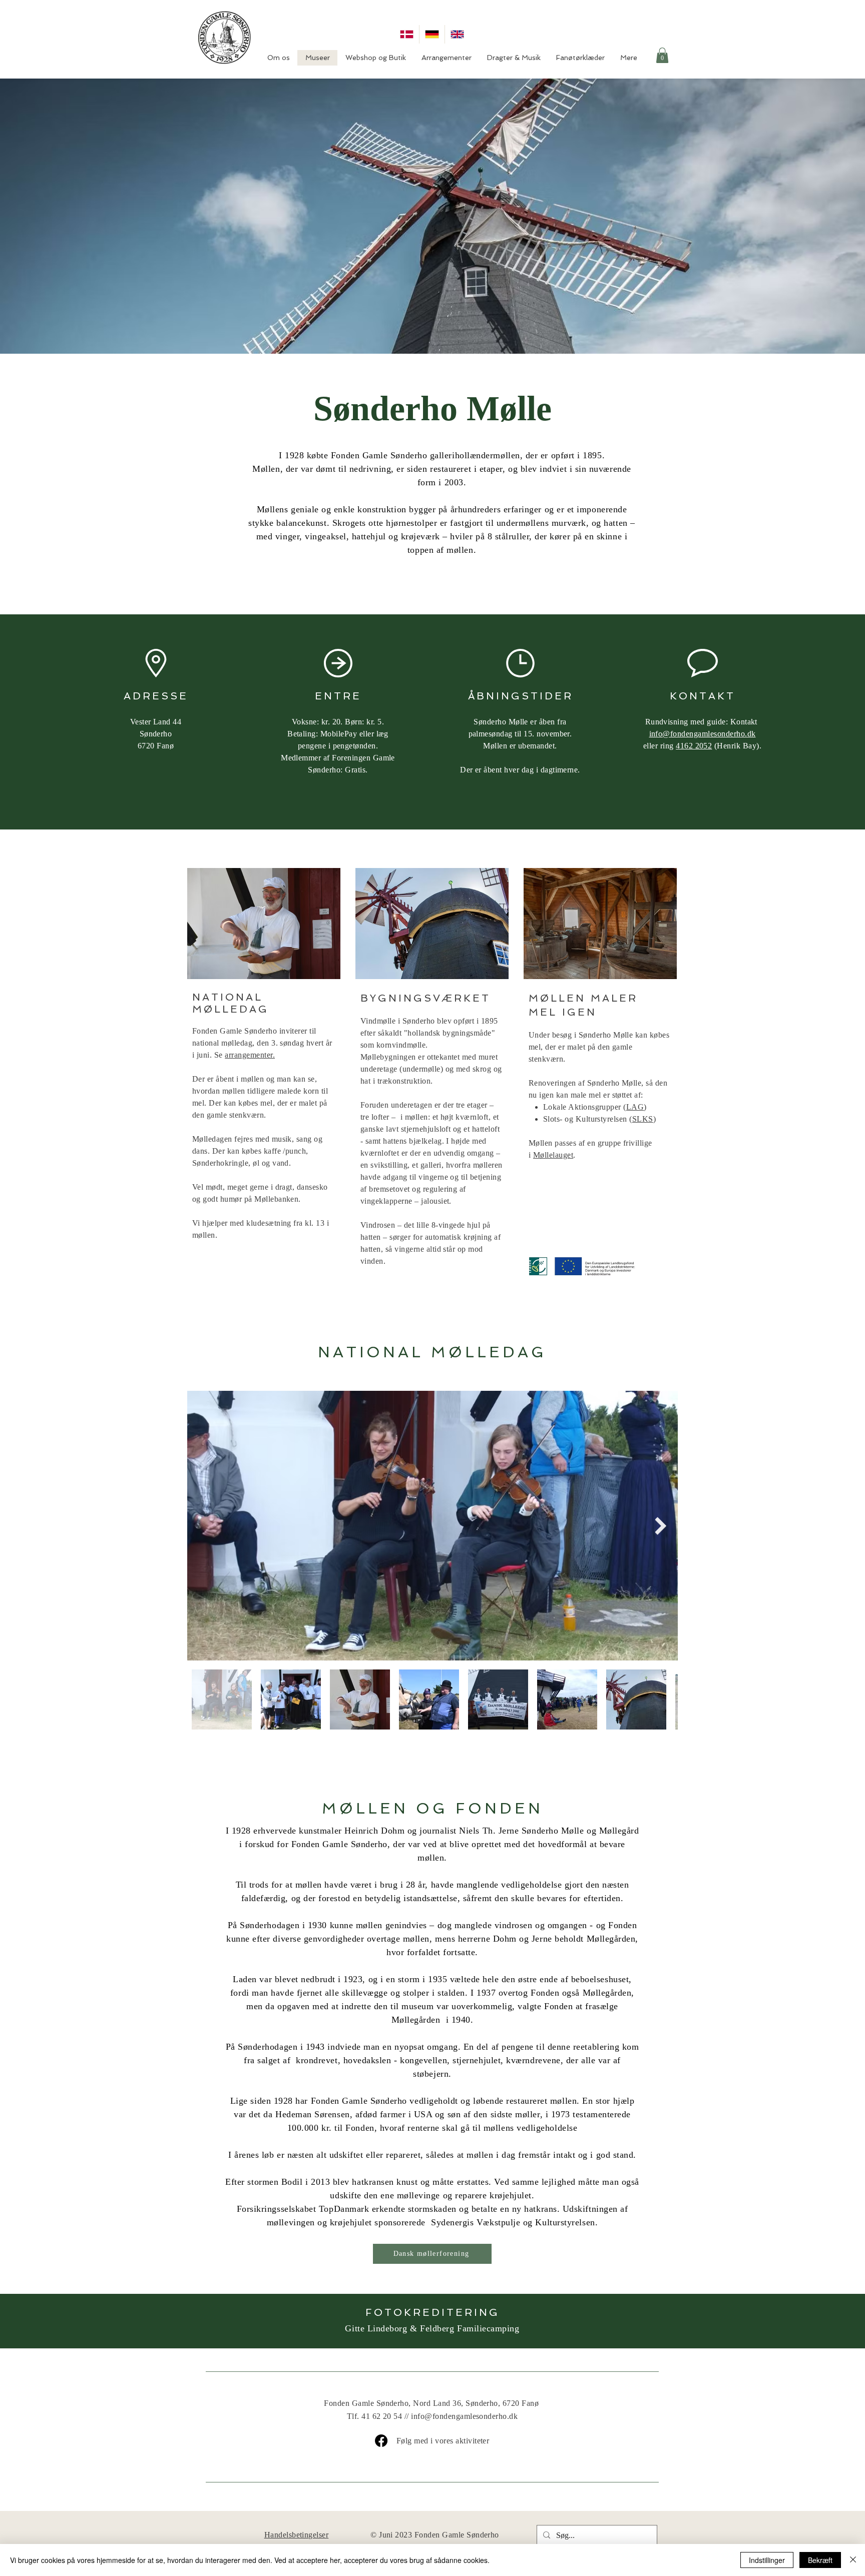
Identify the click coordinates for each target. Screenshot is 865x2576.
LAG (635, 1107)
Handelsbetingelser (297, 2535)
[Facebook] (381, 2441)
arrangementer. (250, 1055)
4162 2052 (694, 746)
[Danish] (407, 34)
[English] (457, 34)
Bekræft (820, 2560)
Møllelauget (553, 1155)
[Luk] (853, 2560)
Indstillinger (767, 2560)
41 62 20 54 (382, 2416)
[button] (662, 55)
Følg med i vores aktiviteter (443, 2441)
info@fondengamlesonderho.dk (703, 734)
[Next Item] (661, 1526)
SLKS (643, 1119)
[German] (431, 34)
